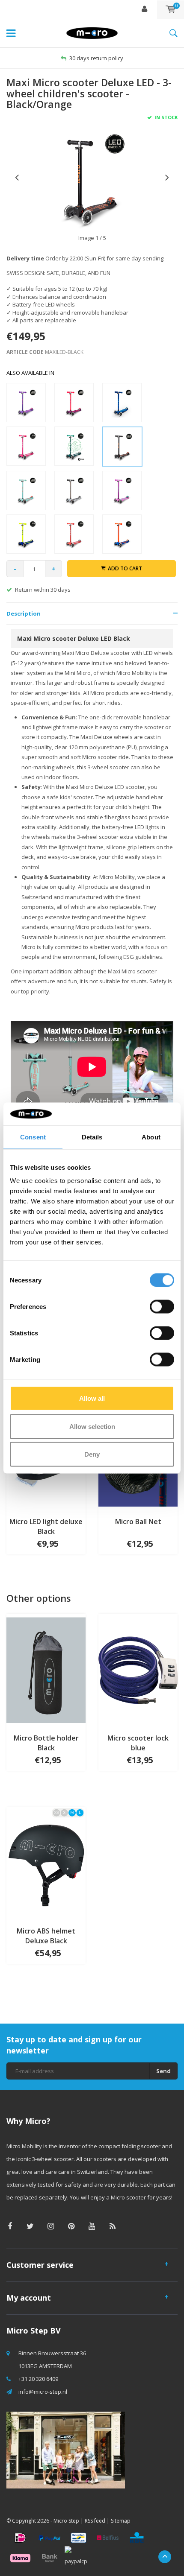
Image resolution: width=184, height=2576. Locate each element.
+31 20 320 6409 (38, 2379)
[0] (171, 9)
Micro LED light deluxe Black (46, 1526)
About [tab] (151, 1137)
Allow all (92, 1398)
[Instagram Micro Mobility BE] (51, 2226)
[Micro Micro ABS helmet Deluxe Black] (46, 1863)
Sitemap (121, 2521)
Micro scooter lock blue (138, 1743)
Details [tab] (92, 1137)
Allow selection (92, 1426)
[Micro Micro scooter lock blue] (138, 1670)
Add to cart (125, 568)
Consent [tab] (33, 1137)
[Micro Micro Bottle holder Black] (46, 1670)
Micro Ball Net (138, 1522)
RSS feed (95, 2521)
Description (24, 613)
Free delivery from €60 (96, 58)
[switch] (162, 1307)
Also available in (30, 373)
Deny (92, 1454)
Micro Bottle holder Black (46, 1743)
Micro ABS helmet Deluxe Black (46, 1936)
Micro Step (66, 2521)
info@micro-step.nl (43, 2392)
